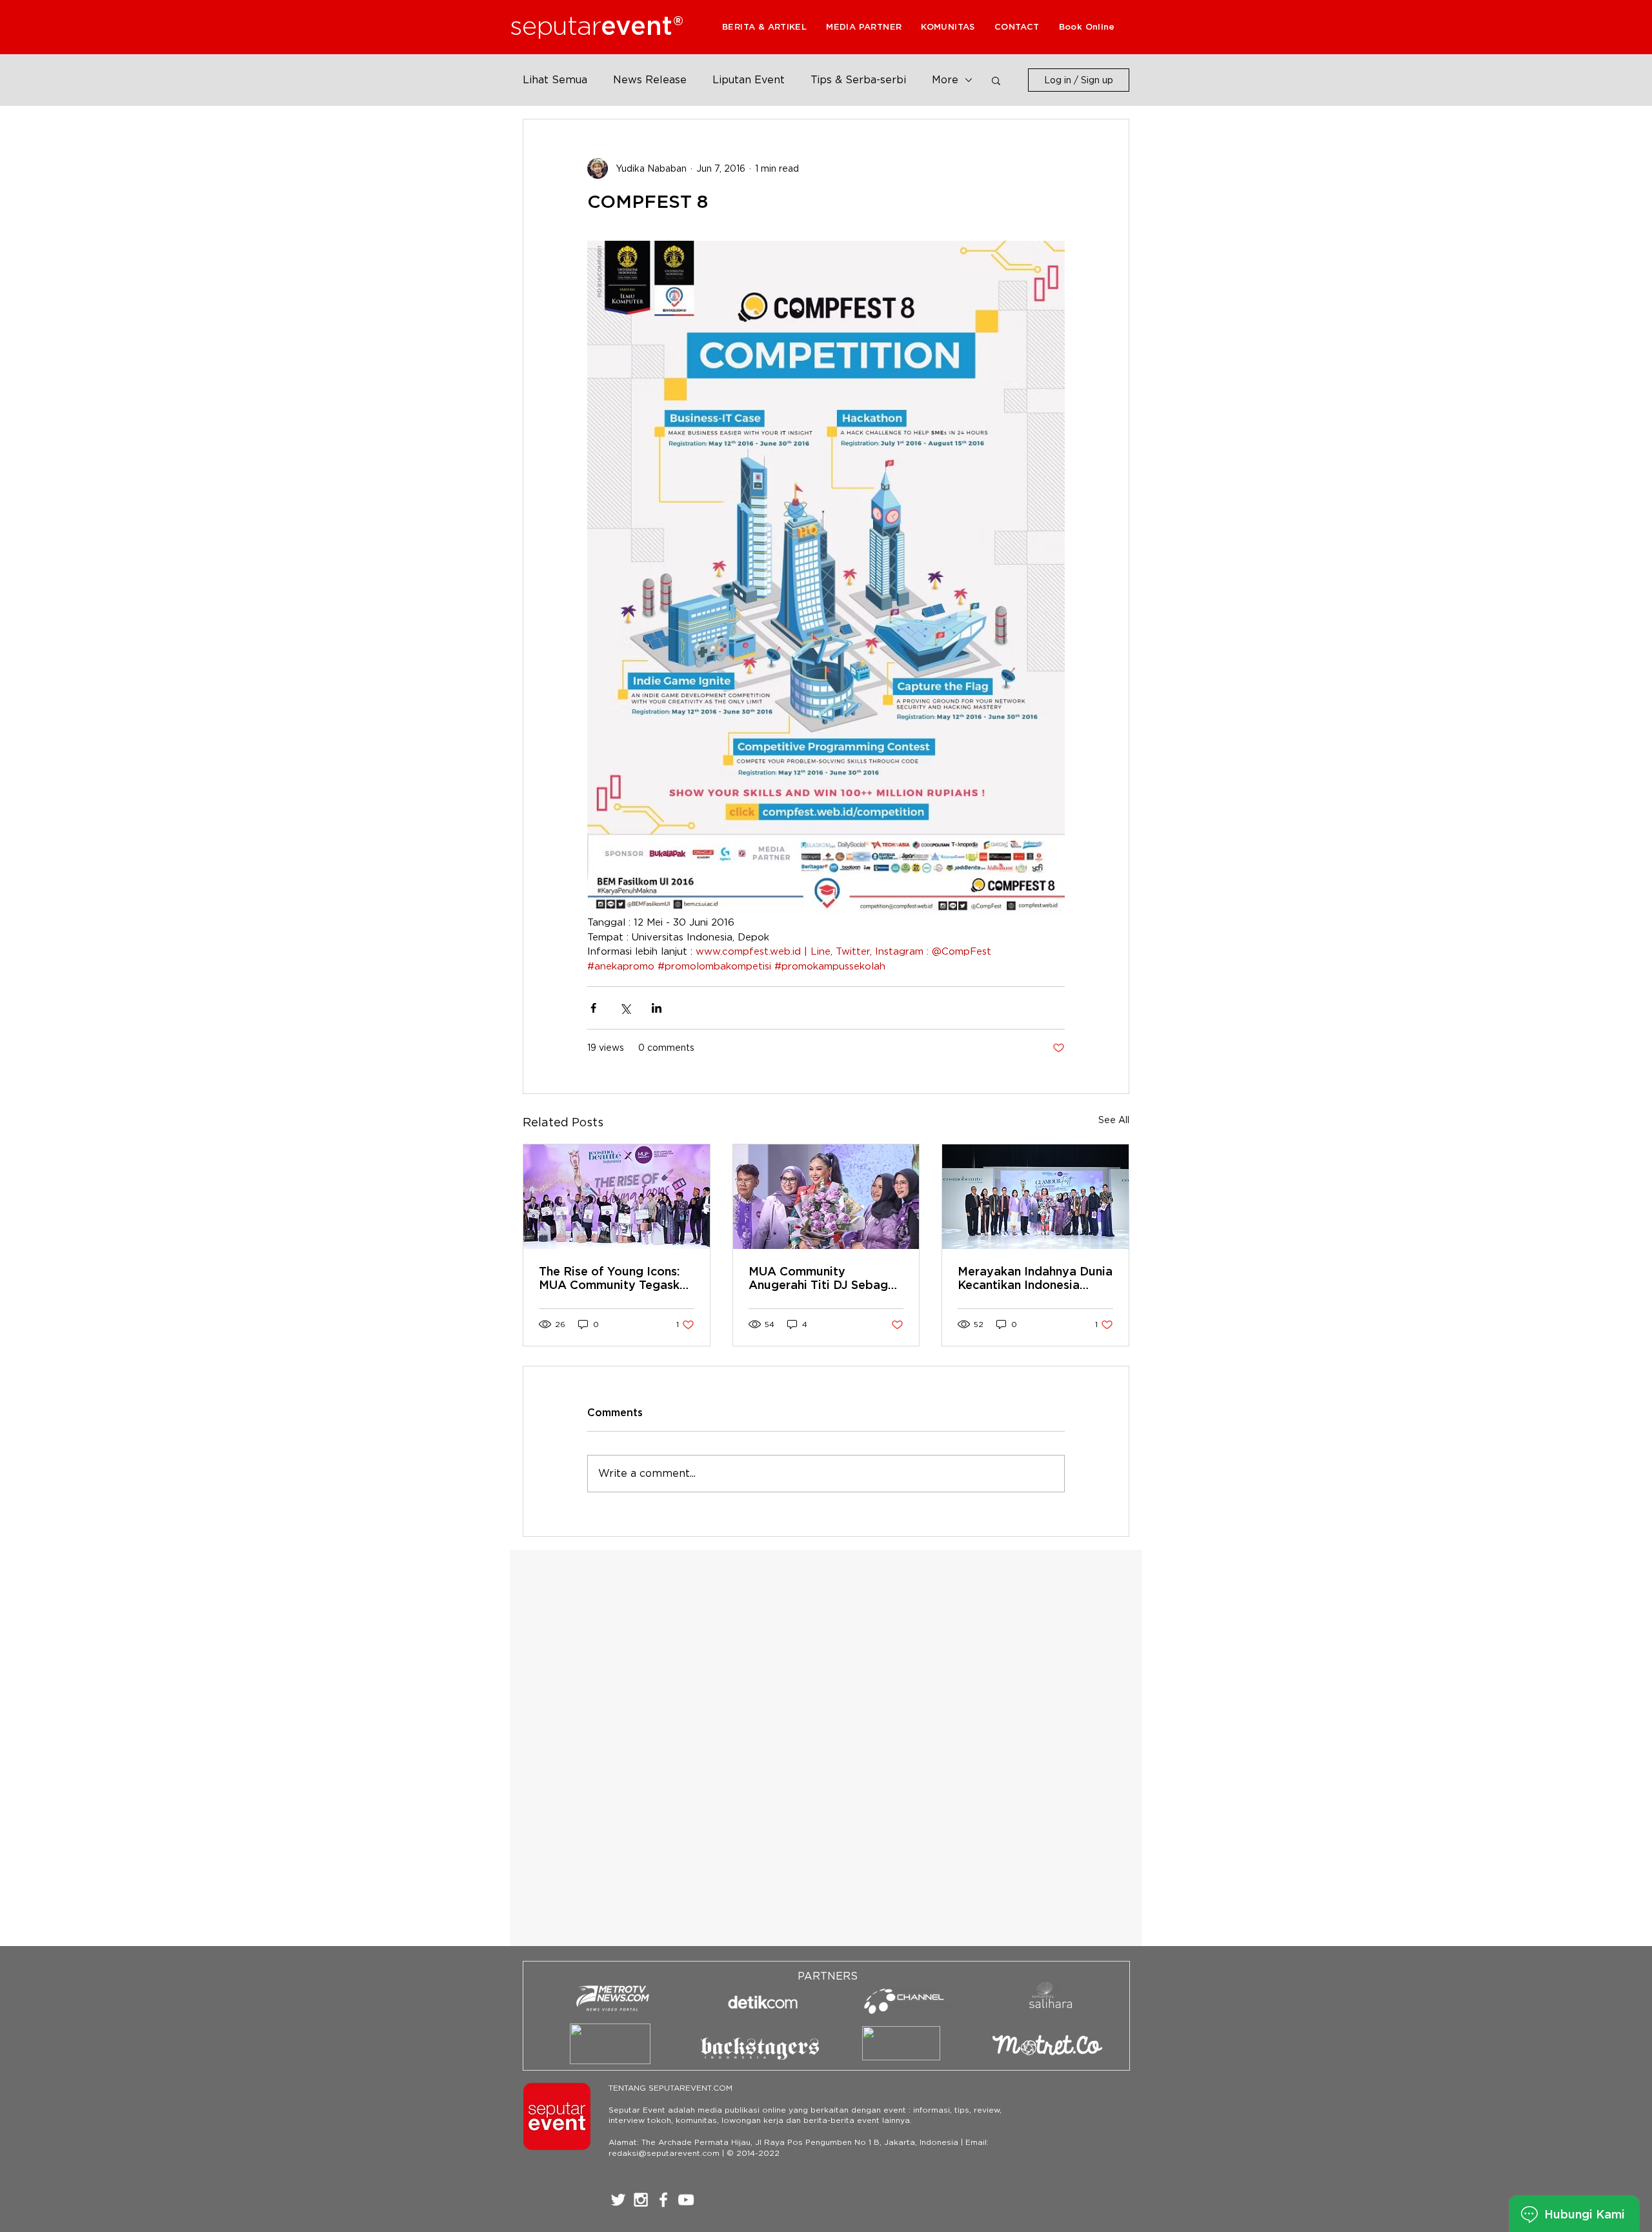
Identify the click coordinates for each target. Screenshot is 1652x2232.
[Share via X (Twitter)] (625, 1008)
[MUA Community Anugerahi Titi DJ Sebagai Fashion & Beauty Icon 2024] (826, 1197)
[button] (864, 27)
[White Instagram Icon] (641, 2200)
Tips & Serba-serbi (858, 80)
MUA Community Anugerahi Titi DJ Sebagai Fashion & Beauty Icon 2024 (823, 1278)
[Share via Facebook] (593, 1008)
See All (1114, 1120)
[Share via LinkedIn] (657, 1008)
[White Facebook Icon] (663, 2200)
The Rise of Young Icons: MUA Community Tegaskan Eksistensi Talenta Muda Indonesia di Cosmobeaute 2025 (616, 1278)
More (945, 80)
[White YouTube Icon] (686, 2200)
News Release (650, 80)
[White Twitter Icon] (618, 2200)
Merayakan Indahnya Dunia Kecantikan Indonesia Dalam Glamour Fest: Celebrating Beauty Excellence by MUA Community (1035, 1278)
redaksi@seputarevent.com (664, 2153)
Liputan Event (749, 80)
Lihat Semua (555, 80)
